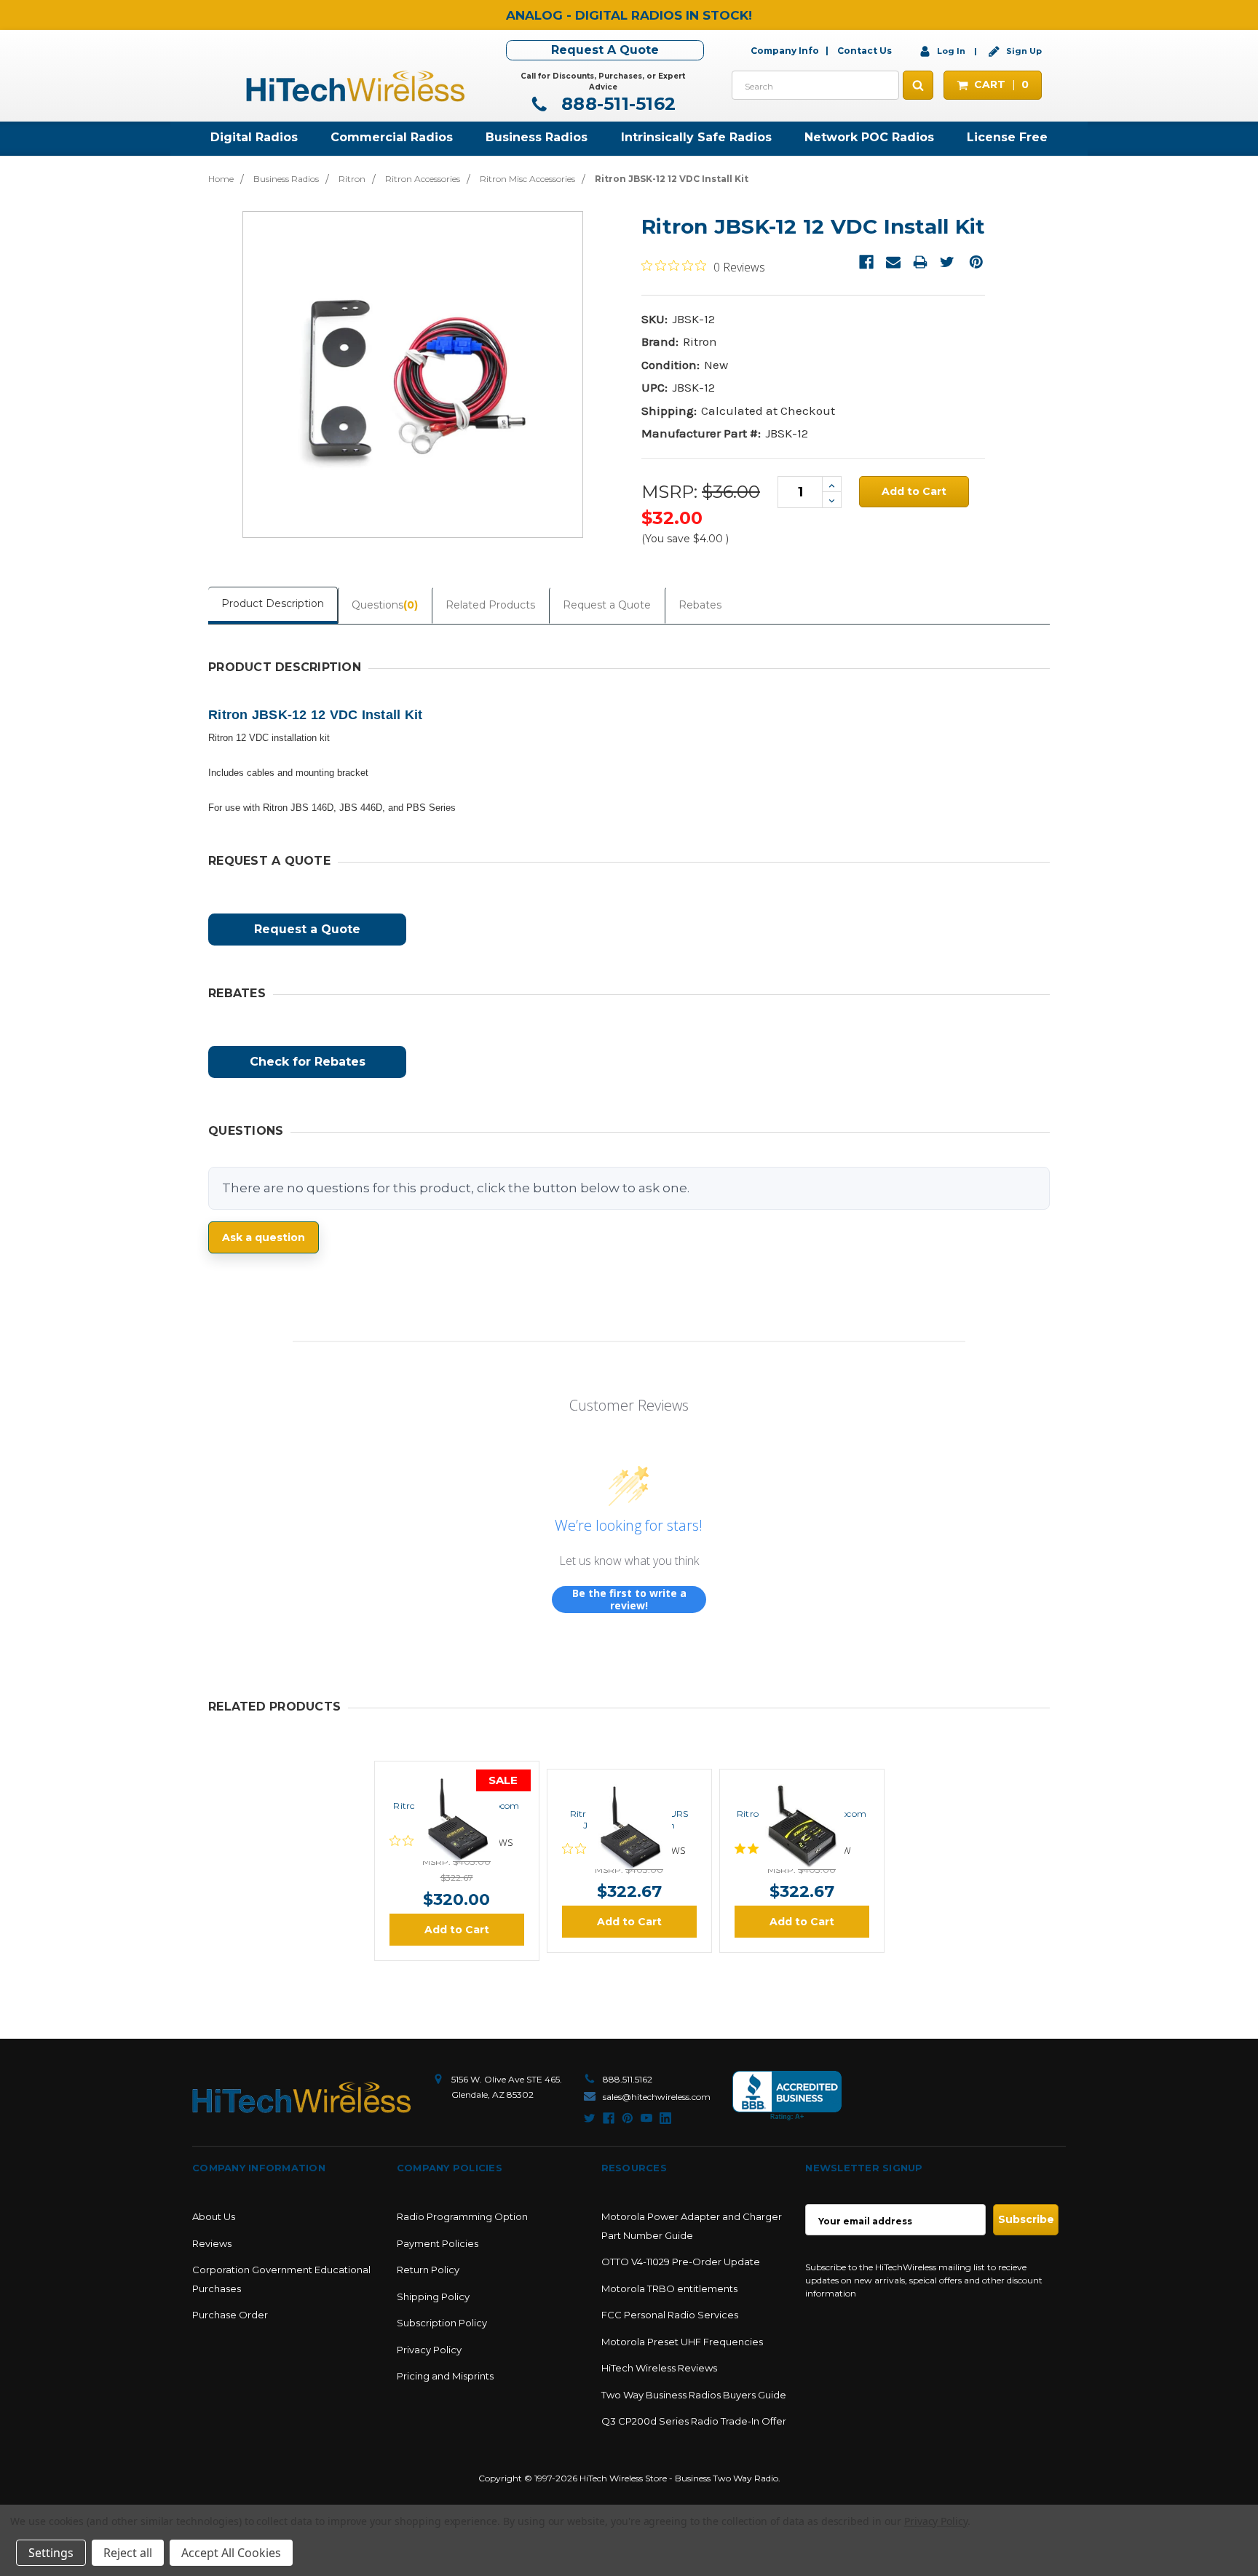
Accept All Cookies (231, 2553)
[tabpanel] (457, 1861)
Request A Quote (605, 50)
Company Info (785, 51)
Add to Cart (457, 1930)
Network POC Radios (869, 137)
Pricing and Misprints (445, 2376)
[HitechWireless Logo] (355, 84)
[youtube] (646, 2118)
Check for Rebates (308, 1062)
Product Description (273, 603)
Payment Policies (438, 2243)
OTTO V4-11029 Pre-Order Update (681, 2262)
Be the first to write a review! (629, 1600)
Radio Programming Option (462, 2216)
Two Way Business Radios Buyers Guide (694, 2395)
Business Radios (537, 137)
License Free (1007, 137)
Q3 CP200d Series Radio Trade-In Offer (694, 2421)
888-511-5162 (616, 104)
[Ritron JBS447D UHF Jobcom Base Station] (802, 1786)
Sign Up (1023, 51)
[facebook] (609, 2118)
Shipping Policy (433, 2296)
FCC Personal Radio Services (670, 2315)
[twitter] (590, 2118)
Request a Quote (607, 605)
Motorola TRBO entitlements (669, 2288)
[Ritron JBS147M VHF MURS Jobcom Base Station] (629, 1786)
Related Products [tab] (490, 605)
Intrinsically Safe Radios (696, 137)
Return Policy (428, 2270)
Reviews (212, 2243)
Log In (951, 51)
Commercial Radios (392, 137)
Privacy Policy (429, 2350)
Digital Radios (254, 137)
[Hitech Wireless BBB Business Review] (787, 2096)
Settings (51, 2553)
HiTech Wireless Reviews (659, 2368)
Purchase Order (230, 2315)
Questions (385, 605)
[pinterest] (628, 2118)
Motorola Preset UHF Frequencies (682, 2342)
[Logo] (301, 2097)
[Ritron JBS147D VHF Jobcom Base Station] (456, 1778)
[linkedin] (665, 2118)
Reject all (128, 2553)
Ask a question (264, 1237)
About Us (214, 2216)
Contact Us (865, 51)
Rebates (700, 605)
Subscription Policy (442, 2323)
